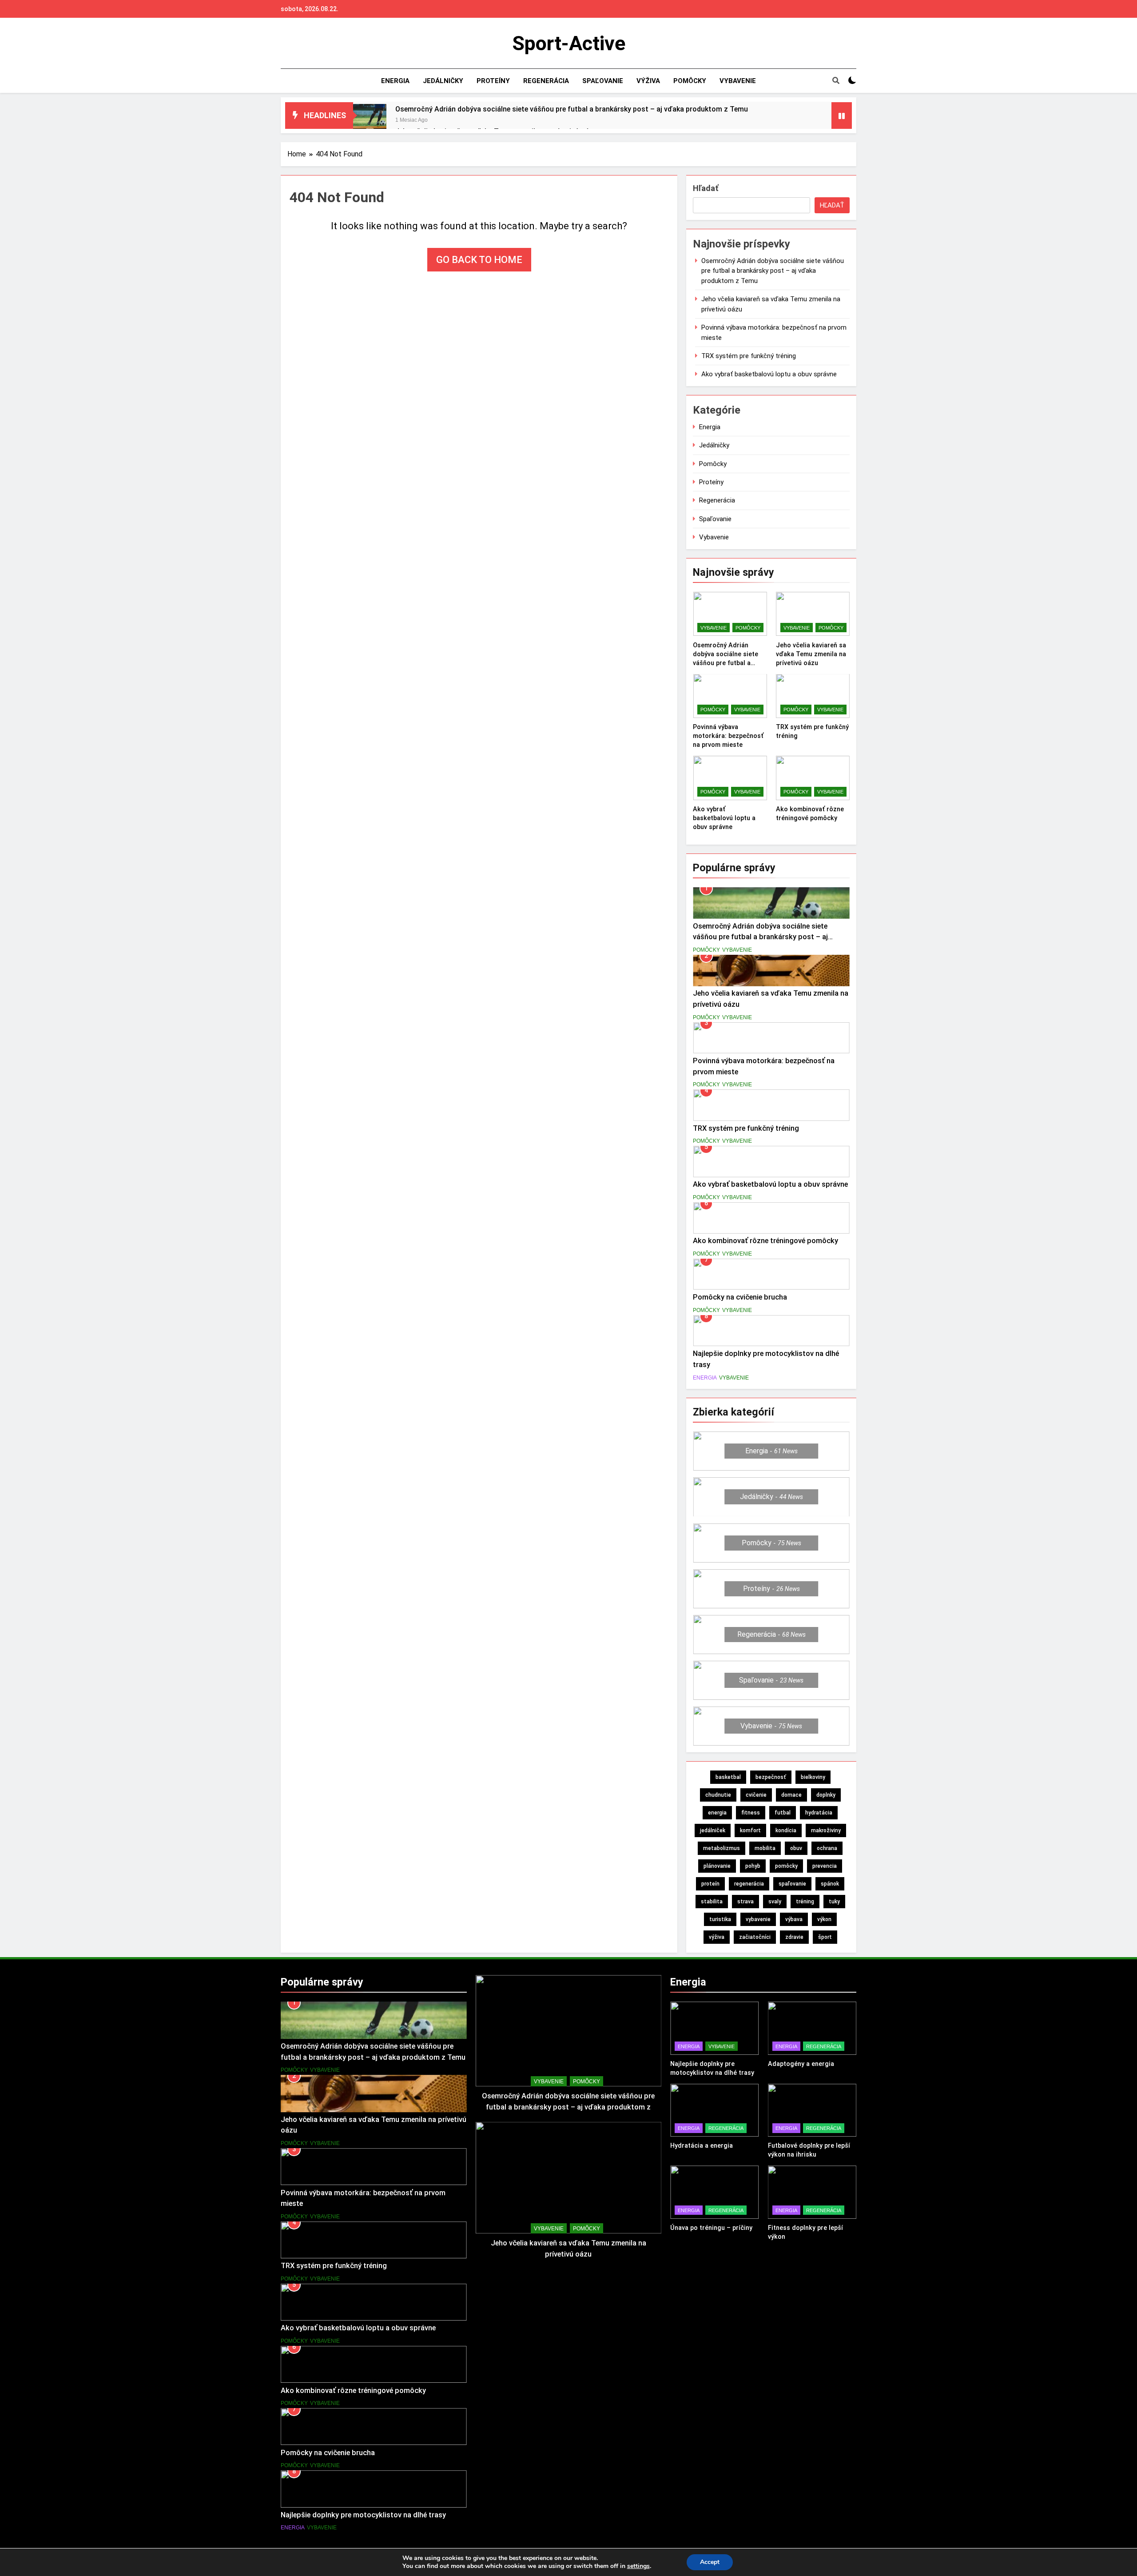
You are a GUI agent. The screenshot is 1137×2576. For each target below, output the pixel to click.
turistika (720, 1919)
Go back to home (479, 260)
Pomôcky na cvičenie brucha (740, 1297)
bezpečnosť (771, 1777)
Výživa (648, 81)
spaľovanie (792, 1884)
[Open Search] (836, 80)
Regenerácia (546, 81)
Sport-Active (569, 43)
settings (638, 2566)
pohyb (753, 1866)
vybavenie (758, 1919)
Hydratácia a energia (702, 2145)
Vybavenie (738, 81)
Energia (395, 81)
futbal (783, 1813)
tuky (834, 1902)
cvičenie (756, 1795)
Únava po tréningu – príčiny (711, 2228)
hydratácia (819, 1813)
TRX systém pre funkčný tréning (749, 356)
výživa (717, 1937)
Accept (710, 2562)
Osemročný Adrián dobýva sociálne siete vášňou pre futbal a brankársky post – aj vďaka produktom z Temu (572, 109)
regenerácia (749, 1884)
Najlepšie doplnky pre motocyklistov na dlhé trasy (363, 2515)
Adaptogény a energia (801, 2064)
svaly (775, 1902)
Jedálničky (443, 81)
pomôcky (786, 1866)
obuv (796, 1848)
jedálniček (713, 1830)
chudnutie (718, 1795)
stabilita (712, 1902)
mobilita (765, 1848)
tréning (805, 1902)
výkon (824, 1919)
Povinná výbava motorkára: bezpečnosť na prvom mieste (728, 736)
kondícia (786, 1830)
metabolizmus (722, 1848)
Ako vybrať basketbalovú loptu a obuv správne (769, 374)
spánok (830, 1884)
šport (825, 1937)
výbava (794, 1919)
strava (745, 1902)
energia (717, 1813)
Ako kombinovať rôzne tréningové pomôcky (765, 1241)
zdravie (794, 1937)
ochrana (827, 1848)
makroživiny (826, 1830)
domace (791, 1795)
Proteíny (493, 81)
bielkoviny (813, 1777)
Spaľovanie (603, 81)
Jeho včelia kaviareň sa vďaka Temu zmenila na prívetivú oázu (811, 654)
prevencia (825, 1866)
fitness (751, 1813)
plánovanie (717, 1866)
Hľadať (706, 188)
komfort (750, 1830)
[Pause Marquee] (842, 116)
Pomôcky (690, 81)
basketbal (728, 1777)
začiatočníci (755, 1937)
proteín (710, 1884)
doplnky (826, 1795)
